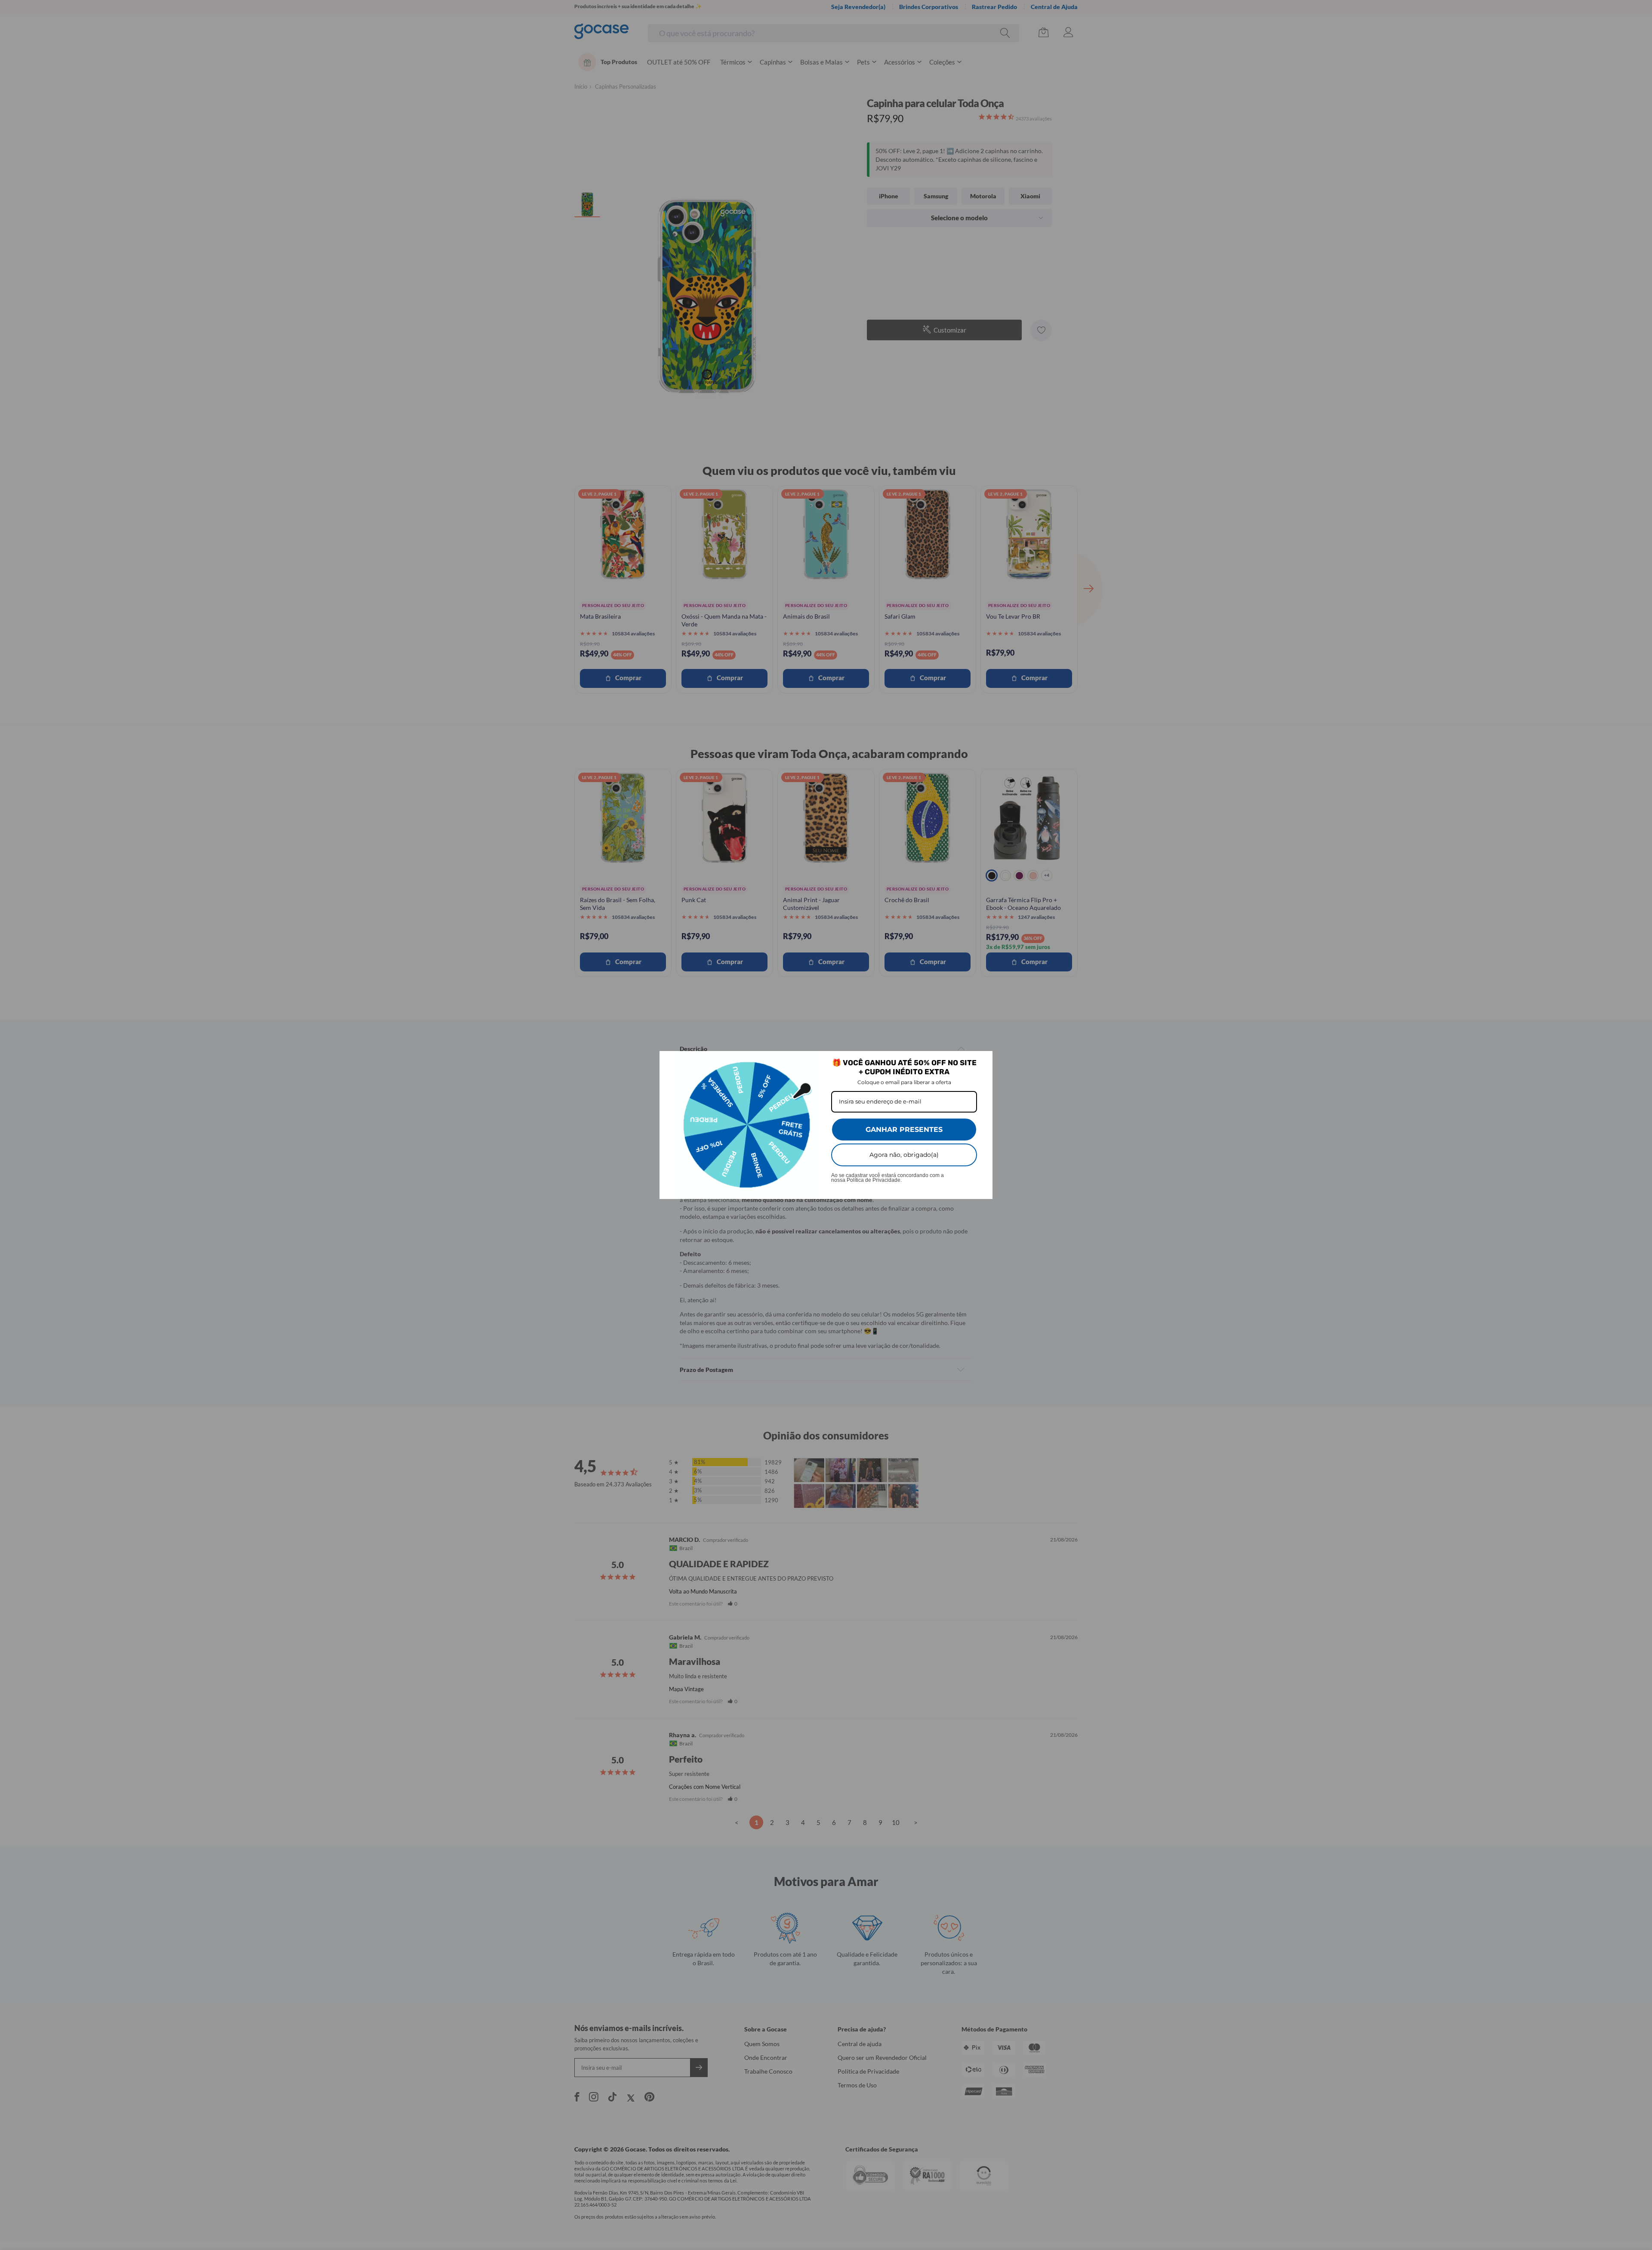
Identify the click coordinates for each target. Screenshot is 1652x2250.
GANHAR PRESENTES (904, 1130)
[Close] (982, 1061)
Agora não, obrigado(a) (904, 1155)
